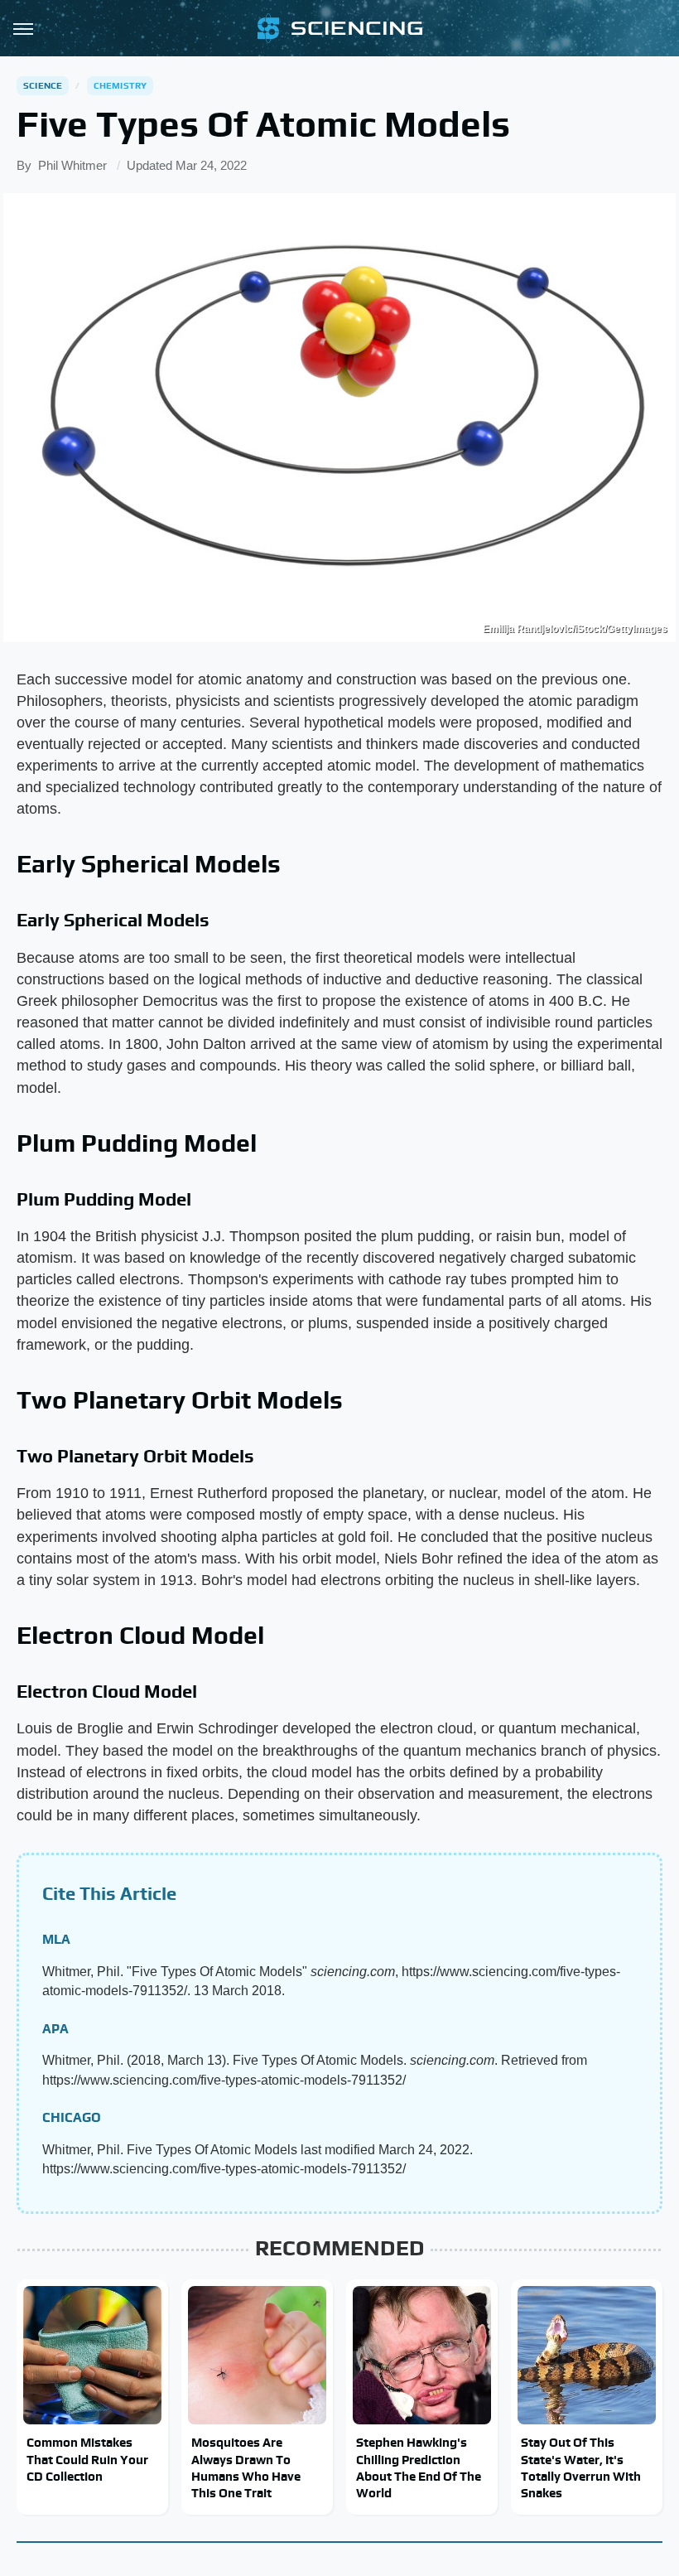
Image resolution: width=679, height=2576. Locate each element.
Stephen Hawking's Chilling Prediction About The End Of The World (419, 2467)
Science (43, 85)
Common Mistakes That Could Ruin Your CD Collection (87, 2459)
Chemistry (120, 85)
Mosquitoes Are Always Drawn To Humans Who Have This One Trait (246, 2467)
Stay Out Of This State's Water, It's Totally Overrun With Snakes (581, 2467)
